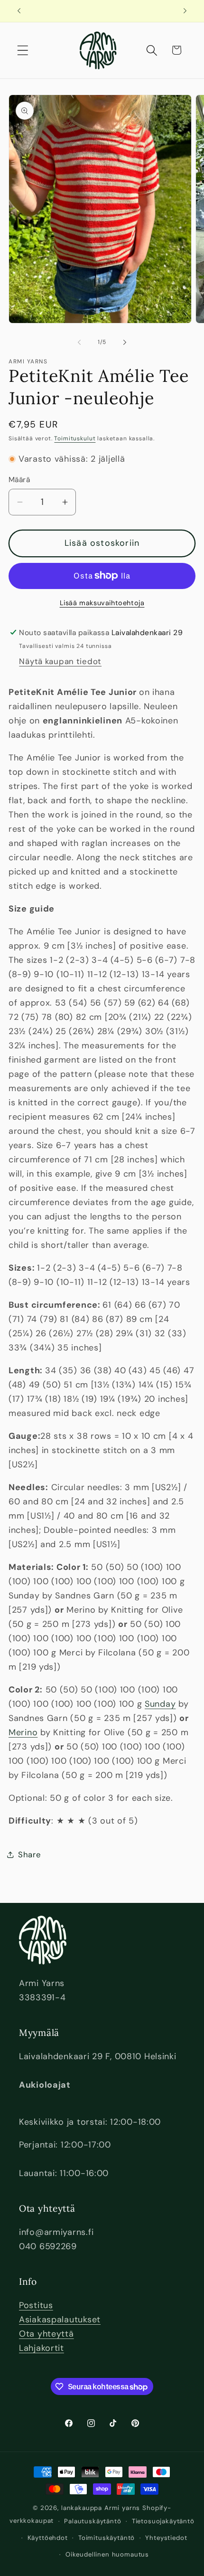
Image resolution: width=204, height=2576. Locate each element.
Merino (23, 1732)
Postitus (36, 2305)
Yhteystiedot (166, 2538)
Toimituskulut (75, 438)
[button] (23, 50)
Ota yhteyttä (46, 2334)
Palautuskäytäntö (93, 2521)
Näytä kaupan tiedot (60, 661)
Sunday (160, 1704)
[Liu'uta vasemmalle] (79, 342)
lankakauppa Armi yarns (102, 2508)
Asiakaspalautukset (60, 2319)
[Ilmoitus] (185, 11)
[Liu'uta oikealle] (125, 342)
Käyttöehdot (48, 2538)
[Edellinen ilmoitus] (19, 11)
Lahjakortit (42, 2348)
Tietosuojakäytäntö (163, 2521)
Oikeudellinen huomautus (107, 2554)
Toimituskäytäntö (107, 2538)
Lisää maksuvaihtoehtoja (102, 603)
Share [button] (30, 1854)
